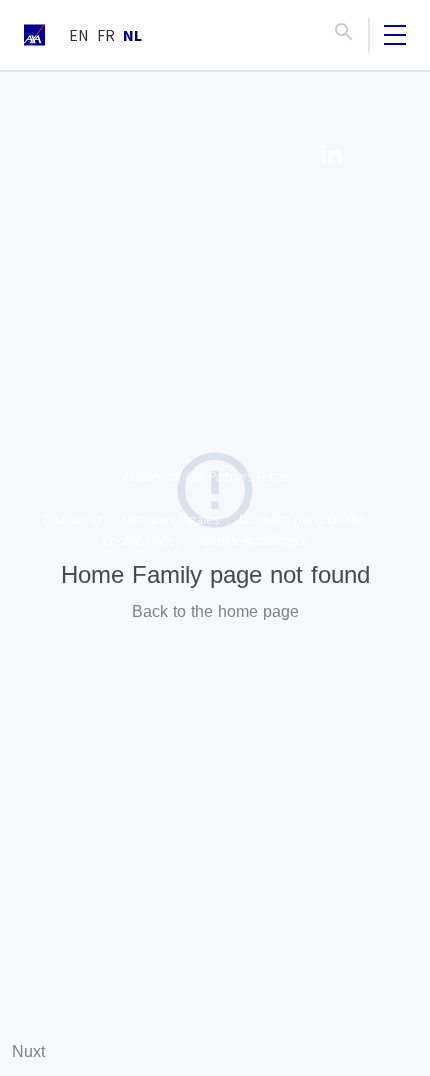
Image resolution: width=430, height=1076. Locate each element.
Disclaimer (73, 519)
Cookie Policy (141, 540)
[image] (34, 35)
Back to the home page (215, 611)
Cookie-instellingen (255, 540)
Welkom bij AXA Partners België (205, 476)
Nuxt (28, 1051)
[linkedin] (331, 157)
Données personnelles (303, 519)
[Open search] (344, 35)
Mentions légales (171, 519)
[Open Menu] (395, 35)
